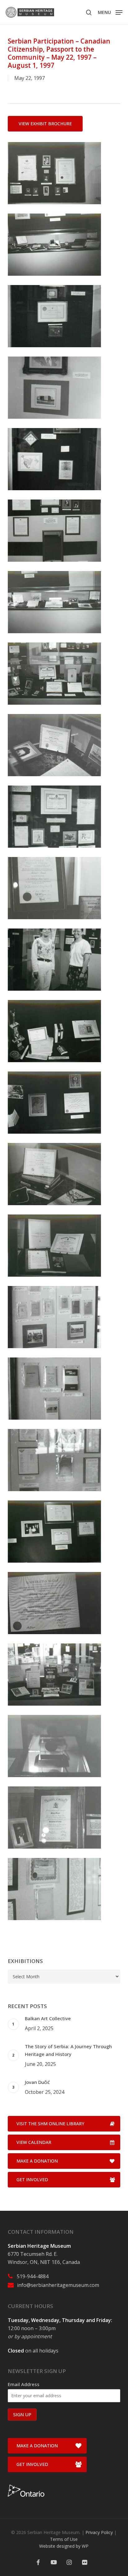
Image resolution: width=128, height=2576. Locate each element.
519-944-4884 (33, 2276)
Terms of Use (64, 2539)
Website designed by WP (64, 2546)
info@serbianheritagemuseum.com (58, 2285)
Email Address (24, 2384)
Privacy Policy (99, 2532)
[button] (110, 12)
